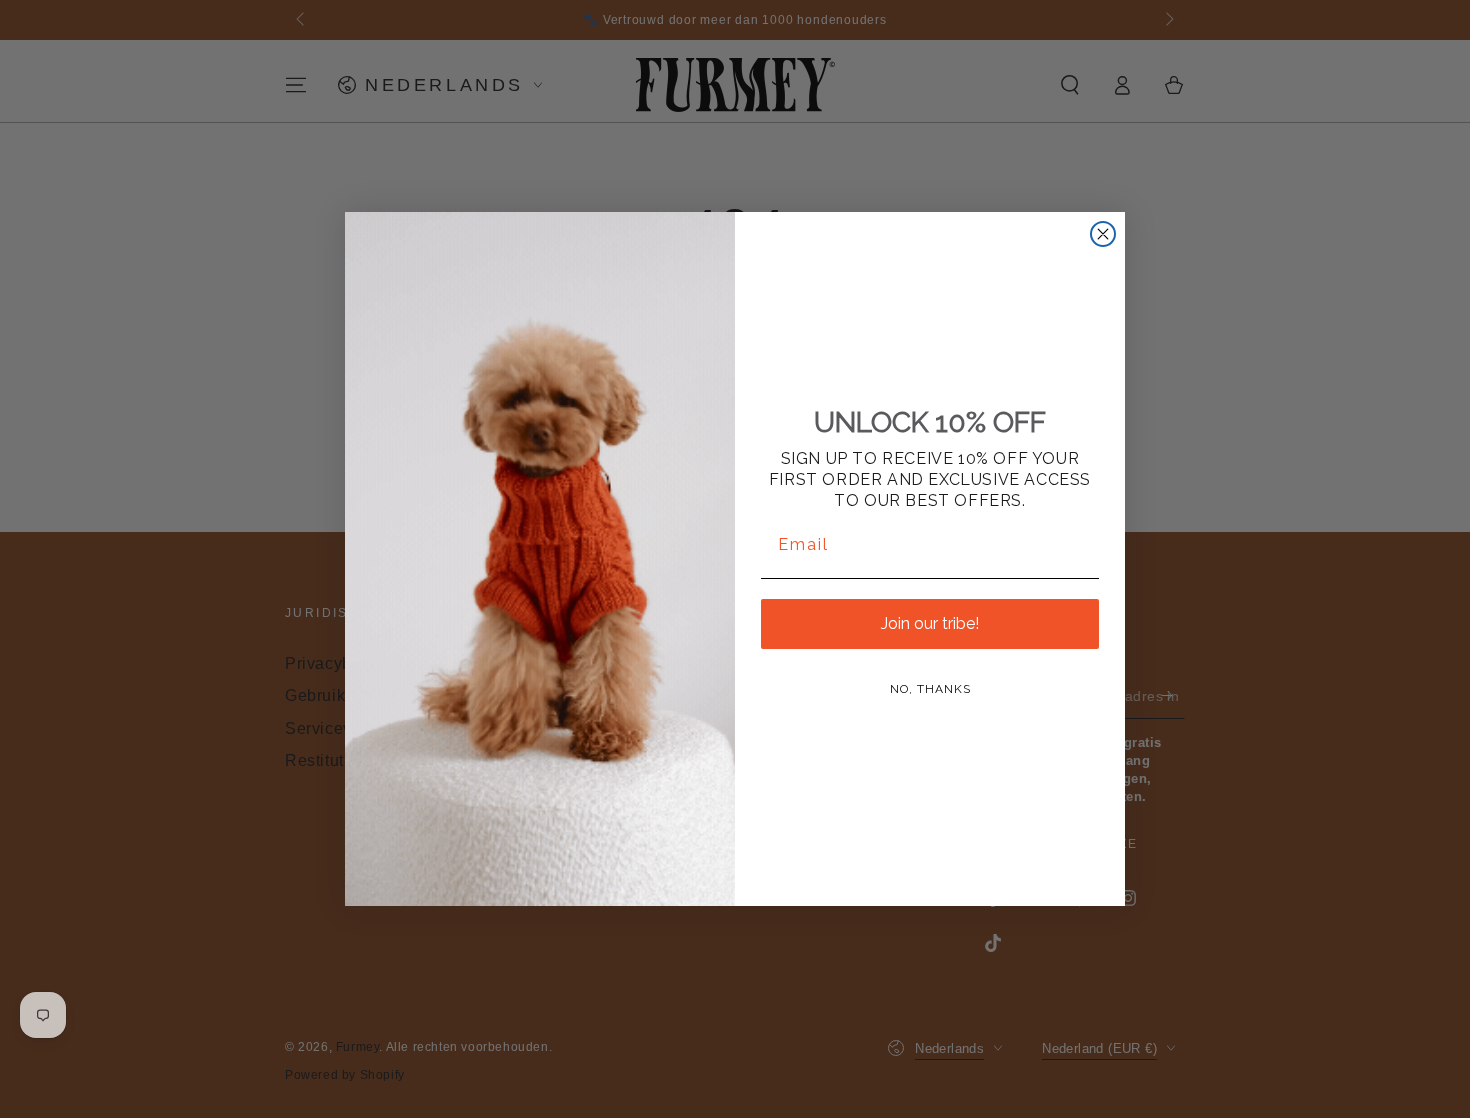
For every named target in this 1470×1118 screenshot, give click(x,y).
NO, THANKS (930, 689)
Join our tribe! (930, 623)
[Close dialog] (1103, 234)
